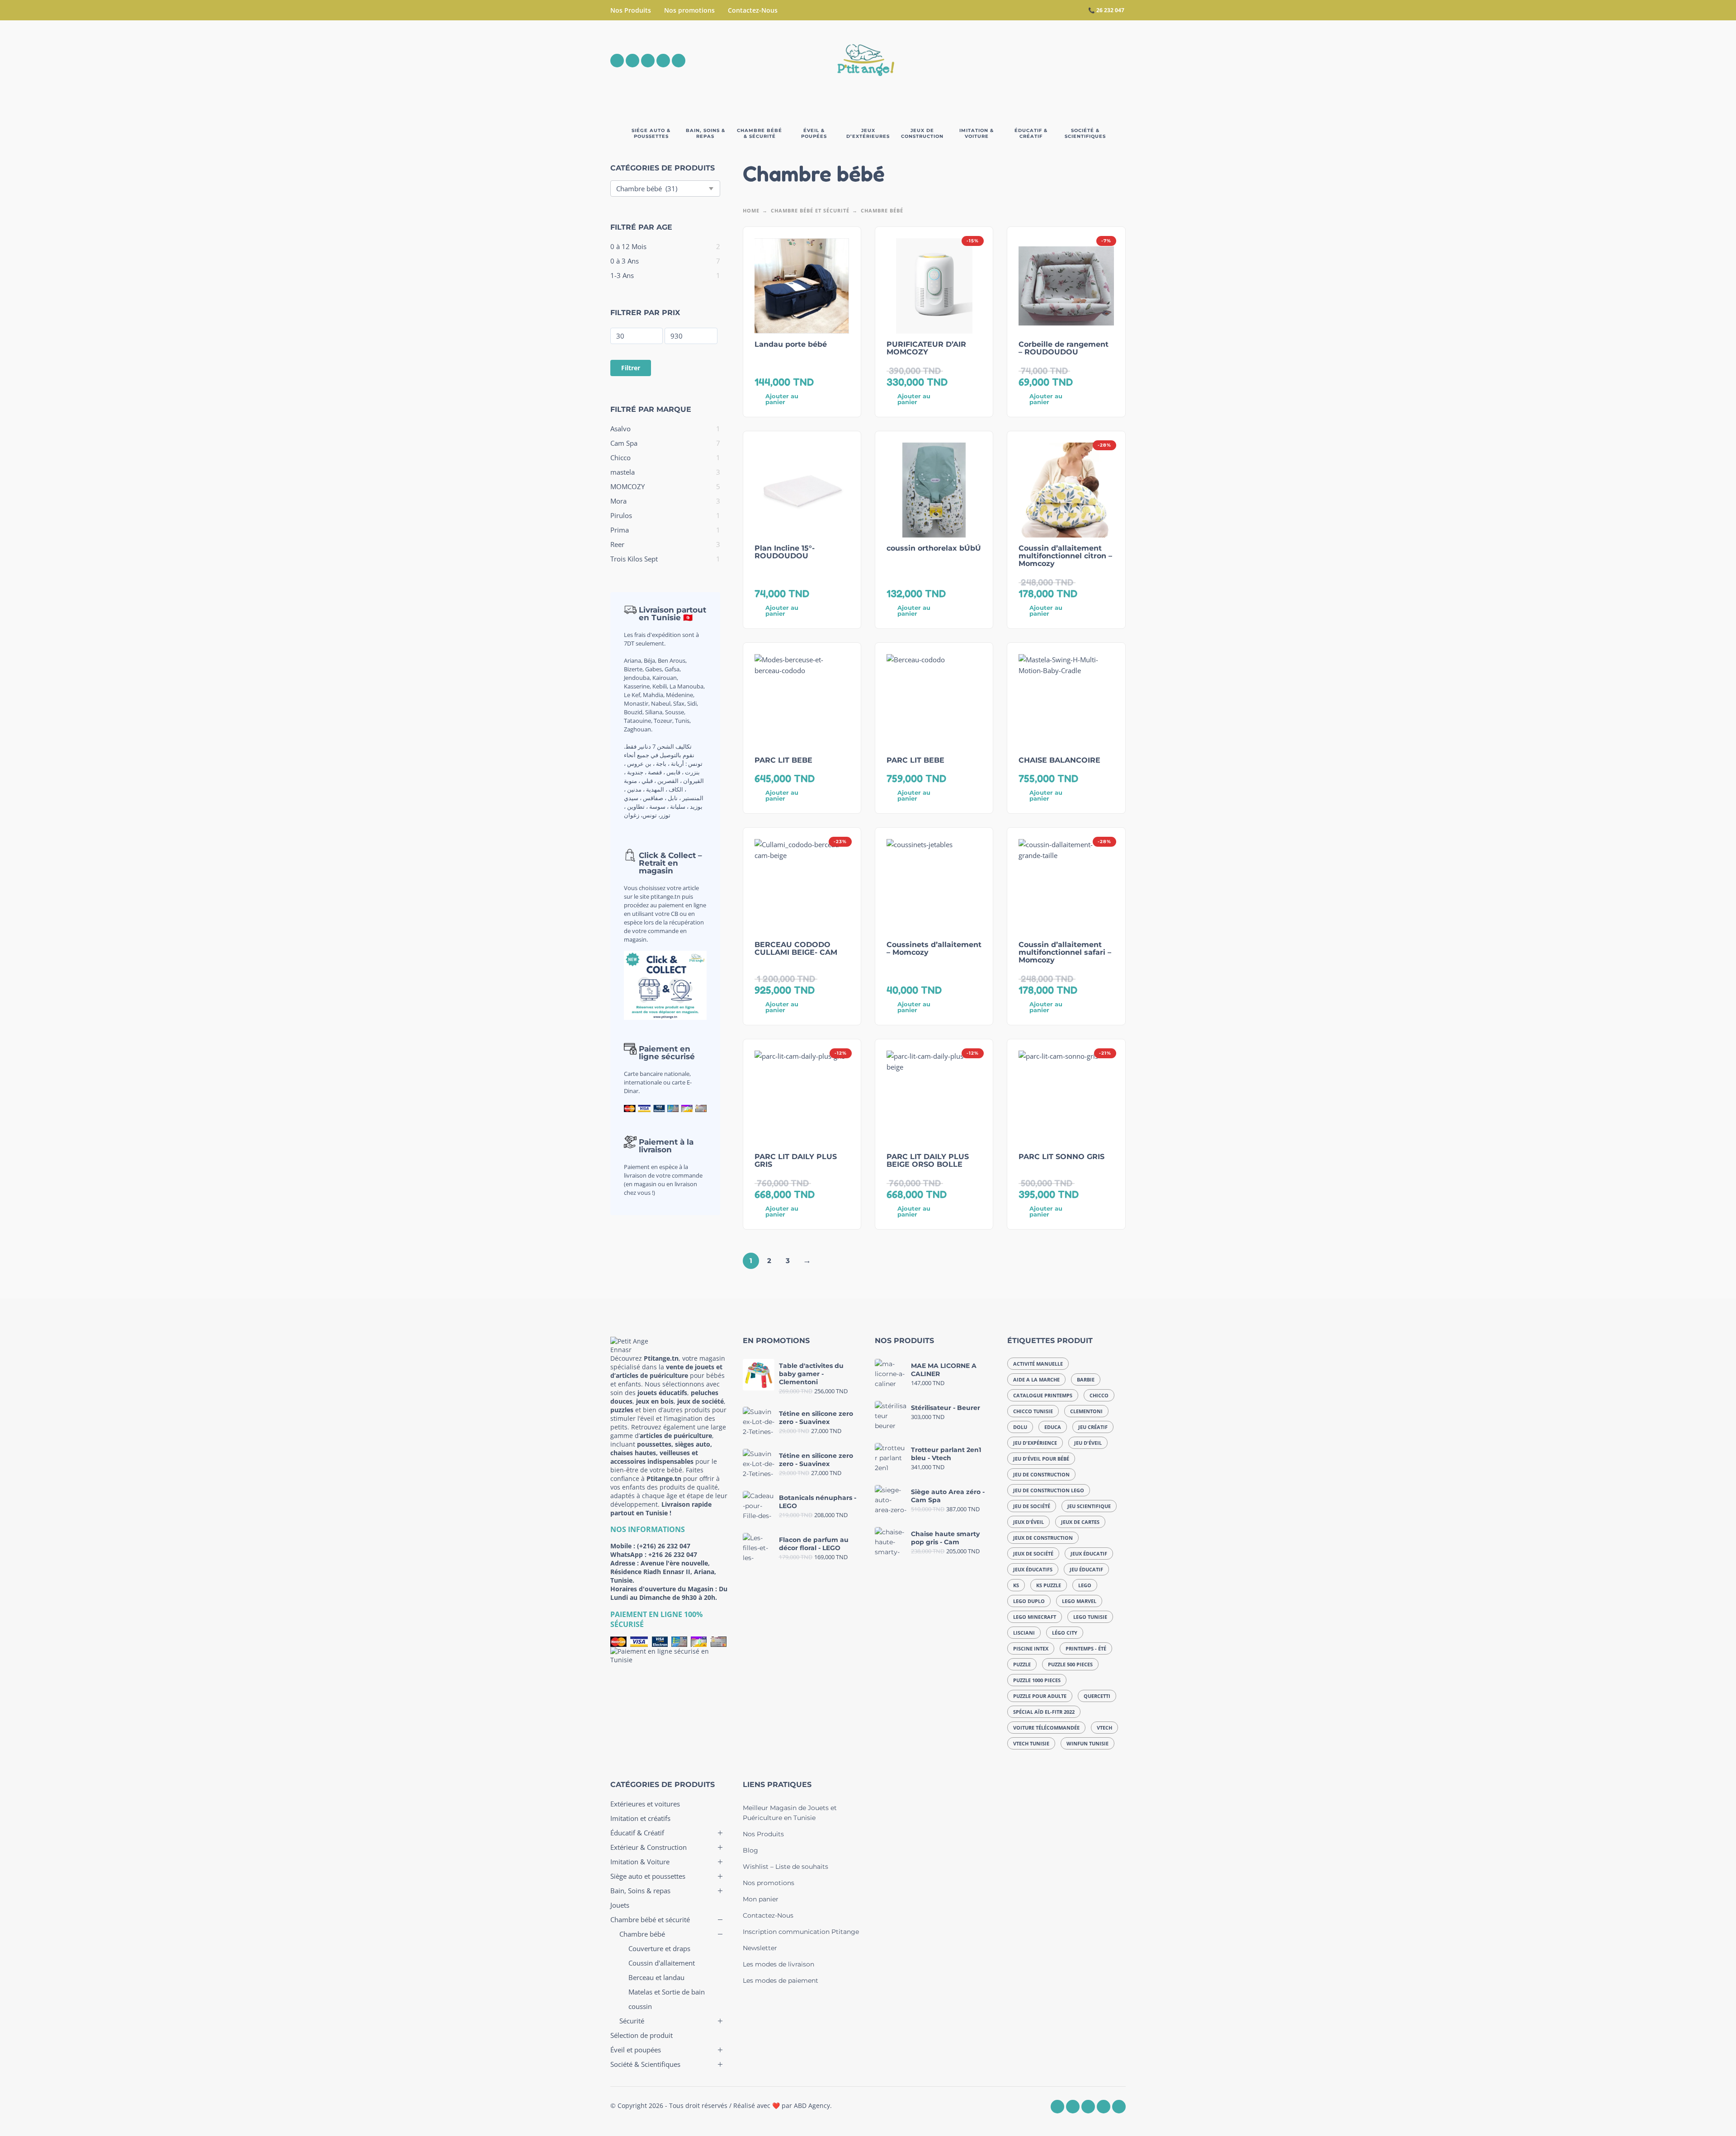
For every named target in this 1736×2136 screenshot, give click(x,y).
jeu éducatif (1086, 1569)
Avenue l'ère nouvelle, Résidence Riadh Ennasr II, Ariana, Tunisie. (663, 1572)
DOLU (1020, 1427)
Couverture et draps (659, 1948)
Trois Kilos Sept (634, 559)
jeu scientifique (1089, 1506)
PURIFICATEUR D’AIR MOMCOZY (926, 348)
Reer (617, 544)
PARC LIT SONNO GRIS (1061, 1157)
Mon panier (761, 1899)
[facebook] (617, 61)
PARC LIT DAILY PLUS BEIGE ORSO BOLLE (928, 1160)
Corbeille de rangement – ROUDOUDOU (1064, 348)
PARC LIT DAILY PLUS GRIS (796, 1160)
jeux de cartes (1080, 1522)
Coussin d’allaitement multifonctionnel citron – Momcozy (1065, 556)
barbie (1086, 1379)
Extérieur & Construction (649, 1847)
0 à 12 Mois (628, 246)
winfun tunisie (1087, 1743)
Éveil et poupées (636, 2050)
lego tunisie (1090, 1617)
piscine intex (1031, 1648)
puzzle (1022, 1664)
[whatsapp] (648, 61)
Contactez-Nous (753, 10)
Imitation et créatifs (640, 1818)
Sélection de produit (642, 2035)
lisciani (1024, 1633)
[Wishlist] (1043, 61)
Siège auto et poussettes (648, 1876)
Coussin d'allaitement (662, 1963)
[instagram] (632, 61)
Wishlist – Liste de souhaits (785, 1867)
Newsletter (760, 1948)
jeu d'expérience (1035, 1443)
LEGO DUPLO (1029, 1601)
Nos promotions (689, 10)
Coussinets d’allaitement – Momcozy (934, 948)
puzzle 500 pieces (1070, 1664)
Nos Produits (631, 10)
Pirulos (621, 515)
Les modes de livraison (778, 1964)
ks (1016, 1585)
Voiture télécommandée (1046, 1728)
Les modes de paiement (781, 1980)
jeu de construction (1041, 1474)
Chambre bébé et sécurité (810, 210)
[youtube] (663, 61)
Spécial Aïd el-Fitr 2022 (1044, 1712)
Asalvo (620, 429)
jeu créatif (1093, 1427)
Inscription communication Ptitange (801, 1932)
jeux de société (1033, 1554)
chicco (1099, 1395)
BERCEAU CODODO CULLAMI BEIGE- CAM (796, 948)
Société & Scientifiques (645, 2064)
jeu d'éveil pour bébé (1041, 1459)
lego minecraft (1035, 1617)
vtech (1104, 1728)
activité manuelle (1038, 1364)
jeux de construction (1043, 1538)
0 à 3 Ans (625, 261)
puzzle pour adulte (1040, 1696)
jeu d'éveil (1088, 1443)
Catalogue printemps (1043, 1395)
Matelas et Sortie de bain (667, 1992)
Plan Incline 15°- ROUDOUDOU (785, 552)
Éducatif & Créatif (637, 1833)
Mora (618, 501)
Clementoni (1086, 1411)
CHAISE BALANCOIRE (1059, 760)
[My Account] (1094, 61)
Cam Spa (624, 443)
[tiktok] (679, 61)
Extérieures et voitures (645, 1804)
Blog (750, 1850)
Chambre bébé (642, 1934)
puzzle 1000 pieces (1037, 1680)
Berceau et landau (656, 1977)
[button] (1069, 61)
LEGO (1085, 1585)
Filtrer (631, 368)
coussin (640, 2006)
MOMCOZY (627, 486)
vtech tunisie (1031, 1743)
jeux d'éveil (1028, 1522)
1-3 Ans (622, 275)
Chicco (620, 457)
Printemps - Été (1086, 1648)
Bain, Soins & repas (640, 1891)
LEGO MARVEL (1079, 1601)
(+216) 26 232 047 (664, 1546)
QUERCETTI (1097, 1696)
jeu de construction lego (1049, 1490)
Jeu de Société (1032, 1506)
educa (1053, 1427)
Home (751, 210)
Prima (620, 530)
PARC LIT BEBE (783, 760)
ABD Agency (812, 2105)
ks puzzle (1049, 1585)
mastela (623, 472)
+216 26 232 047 (673, 1554)
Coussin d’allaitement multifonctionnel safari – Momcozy (1065, 952)
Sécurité (632, 2021)
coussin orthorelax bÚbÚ (934, 548)
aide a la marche (1036, 1379)
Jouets (620, 1905)
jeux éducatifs (1033, 1569)
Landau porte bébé (791, 344)
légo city (1065, 1633)
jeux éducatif (1089, 1554)
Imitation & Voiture (640, 1862)
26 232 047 (1110, 10)
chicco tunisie (1033, 1411)
